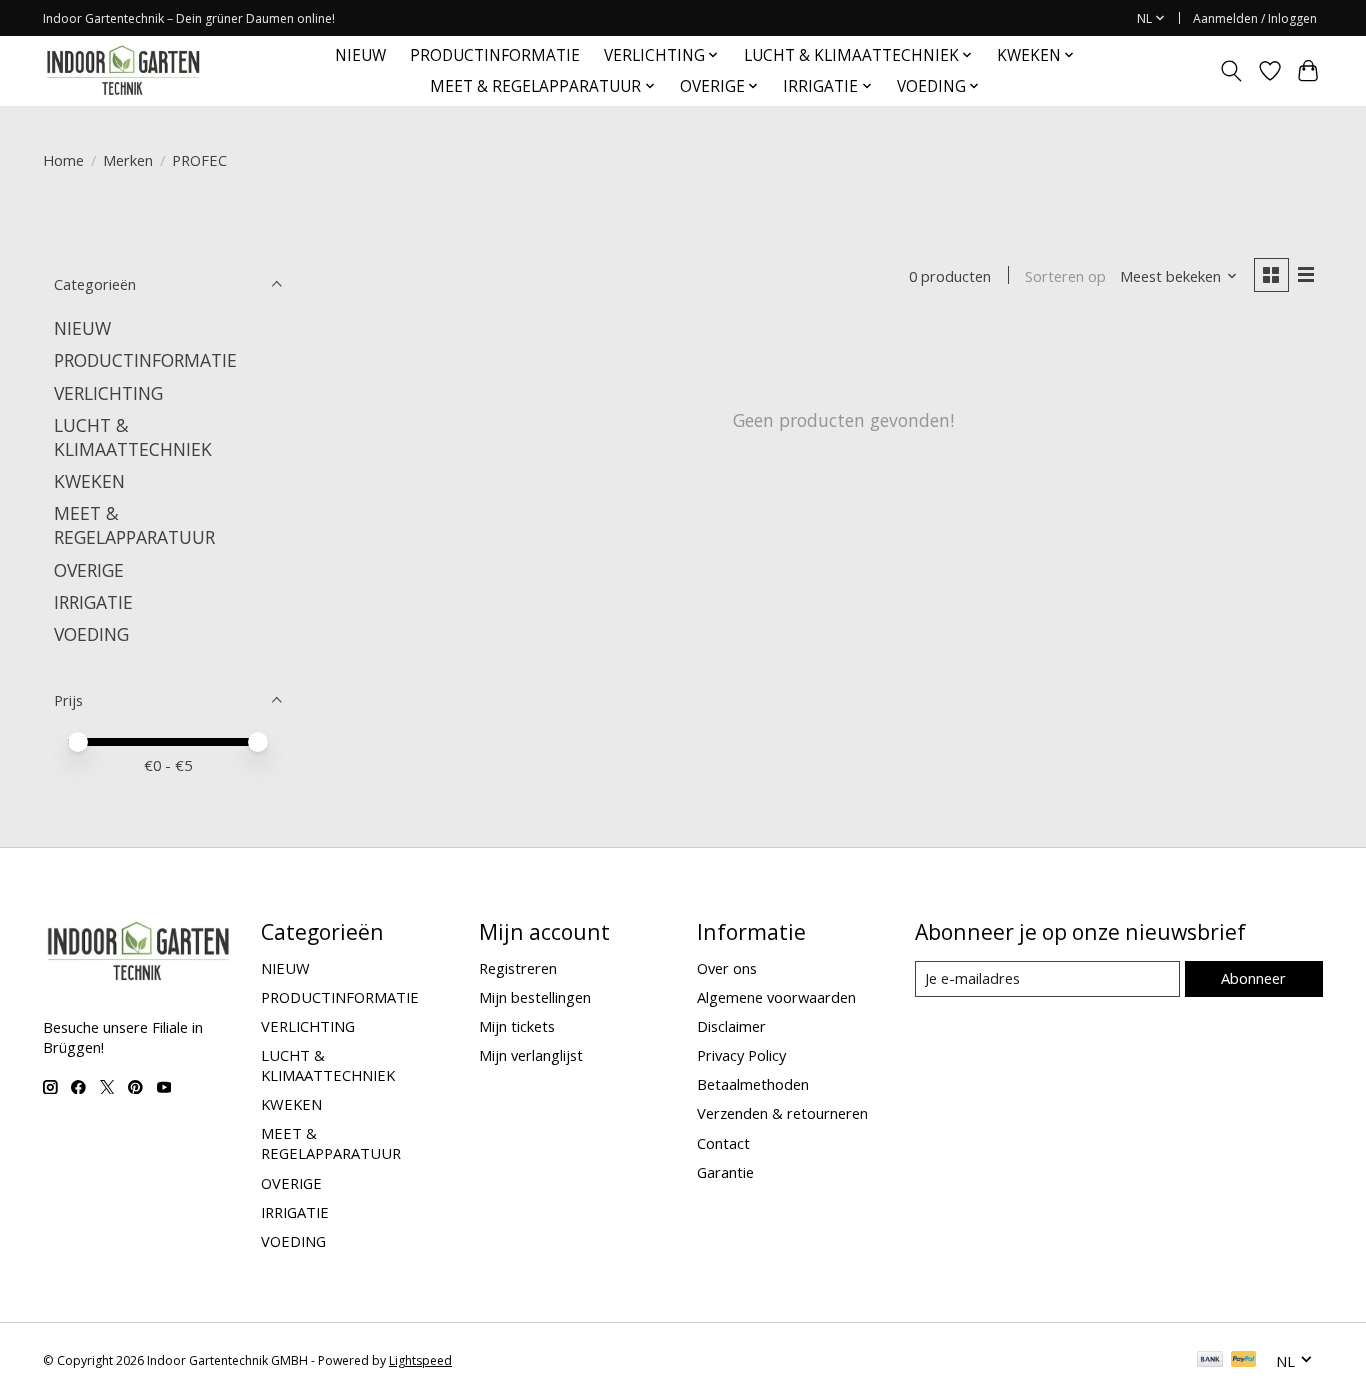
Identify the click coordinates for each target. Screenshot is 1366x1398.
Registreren (518, 968)
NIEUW (360, 55)
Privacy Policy (741, 1055)
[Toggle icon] (1231, 71)
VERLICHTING (108, 393)
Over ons (727, 968)
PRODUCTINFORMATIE (495, 55)
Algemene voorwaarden (776, 997)
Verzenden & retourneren (782, 1113)
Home (63, 160)
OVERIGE (89, 570)
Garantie (725, 1172)
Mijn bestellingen (535, 997)
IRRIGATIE (93, 602)
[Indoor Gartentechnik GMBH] (123, 70)
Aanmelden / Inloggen (1255, 18)
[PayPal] (1244, 1361)
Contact (723, 1143)
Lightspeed (420, 1360)
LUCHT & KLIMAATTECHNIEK (133, 437)
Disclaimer (731, 1026)
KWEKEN (89, 481)
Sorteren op (1065, 276)
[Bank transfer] (1210, 1361)
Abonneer (1253, 978)
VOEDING (91, 634)
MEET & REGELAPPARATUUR (134, 525)
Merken (128, 160)
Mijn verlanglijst (531, 1055)
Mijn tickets (517, 1026)
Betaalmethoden (753, 1084)
